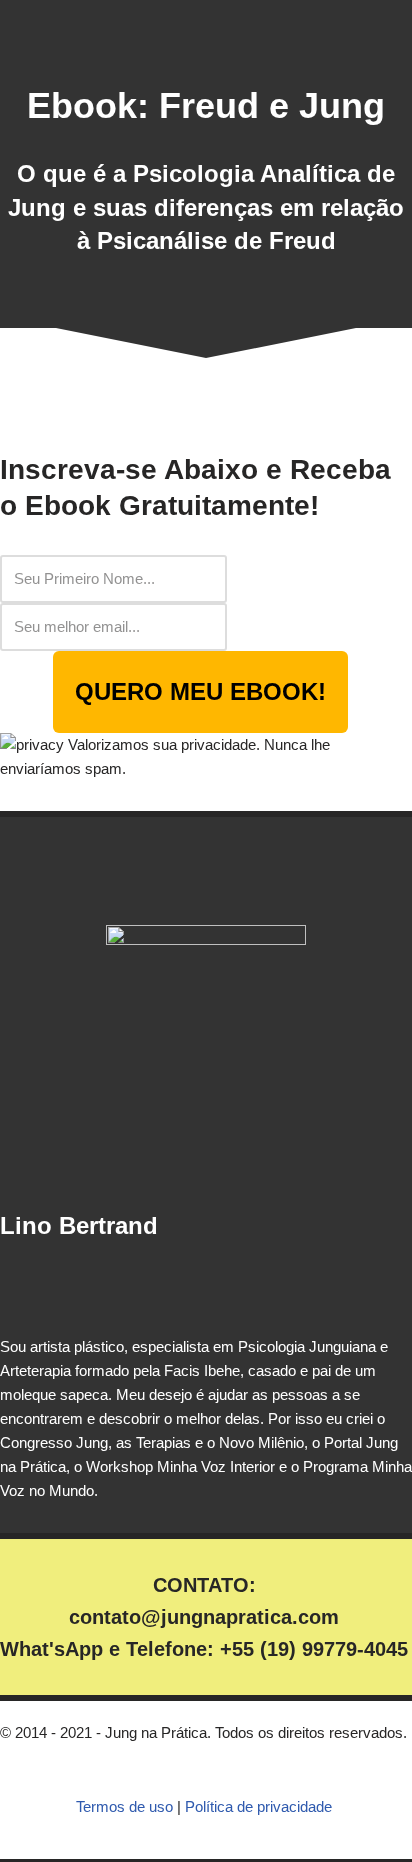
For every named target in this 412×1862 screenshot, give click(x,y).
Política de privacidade (258, 1806)
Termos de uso (124, 1806)
